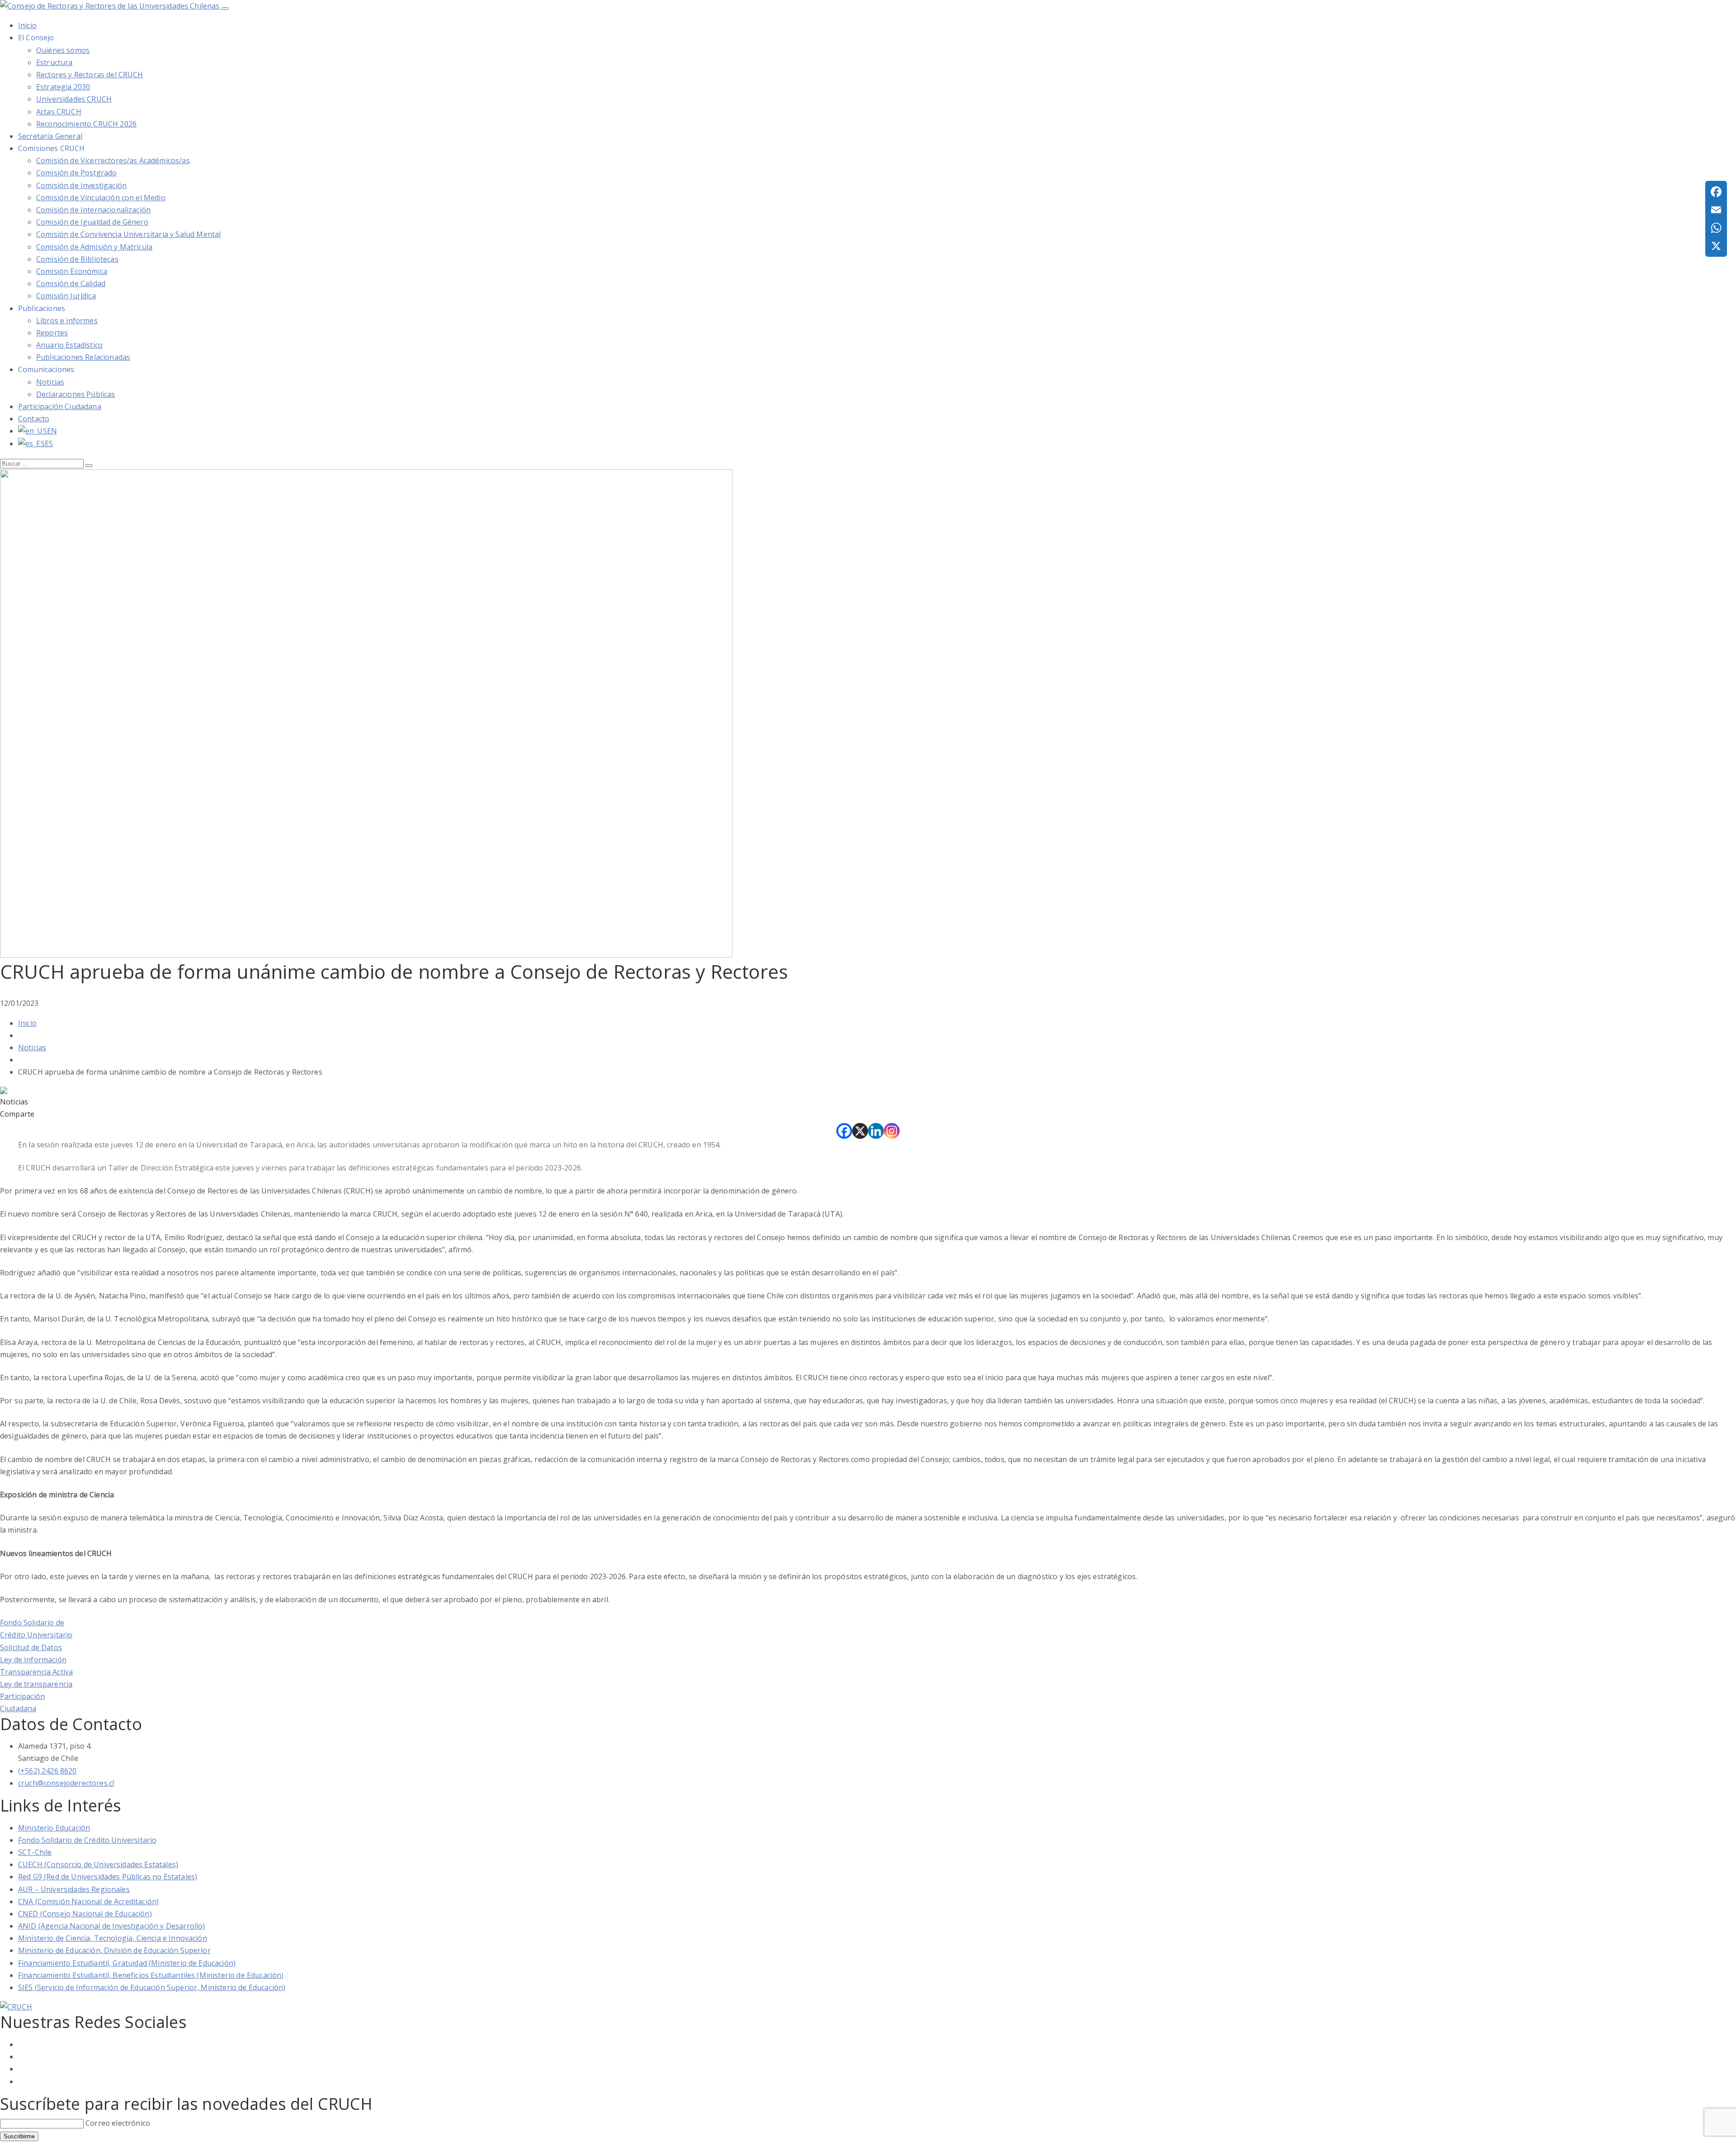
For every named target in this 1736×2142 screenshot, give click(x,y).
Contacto (34, 419)
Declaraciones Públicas (76, 394)
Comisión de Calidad (71, 283)
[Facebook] (844, 1131)
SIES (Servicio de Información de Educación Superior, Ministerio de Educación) (152, 1987)
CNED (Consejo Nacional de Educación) (85, 1914)
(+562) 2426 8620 (47, 1771)
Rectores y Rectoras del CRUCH (90, 75)
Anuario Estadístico (69, 345)
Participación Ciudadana (60, 406)
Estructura (54, 62)
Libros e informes (67, 321)
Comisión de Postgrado (76, 173)
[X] (860, 1131)
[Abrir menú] (225, 9)
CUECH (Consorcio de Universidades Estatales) (98, 1864)
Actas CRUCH (59, 112)
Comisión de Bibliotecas (77, 259)
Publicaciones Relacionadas (83, 357)
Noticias (50, 382)
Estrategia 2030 (63, 87)
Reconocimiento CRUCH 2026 (86, 124)
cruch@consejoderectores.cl (66, 1783)
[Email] (1716, 210)
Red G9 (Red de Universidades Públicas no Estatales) (108, 1877)
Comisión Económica (72, 271)
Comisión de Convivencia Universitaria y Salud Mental (128, 234)
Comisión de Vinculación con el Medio (101, 198)
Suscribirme (19, 2136)
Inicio (27, 1023)
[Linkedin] (876, 1131)
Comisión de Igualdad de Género (92, 222)
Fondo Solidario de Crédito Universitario (87, 1840)
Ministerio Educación (54, 1828)
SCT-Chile (35, 1852)
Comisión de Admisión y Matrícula (94, 247)
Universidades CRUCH (74, 99)
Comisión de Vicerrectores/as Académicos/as (113, 160)
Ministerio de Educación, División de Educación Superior (114, 1950)
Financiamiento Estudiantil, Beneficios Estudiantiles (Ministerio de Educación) (151, 1975)
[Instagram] (892, 1131)
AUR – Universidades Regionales (74, 1889)
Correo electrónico (118, 2123)
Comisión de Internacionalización (93, 210)
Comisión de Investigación (81, 185)
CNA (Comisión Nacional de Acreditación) (88, 1901)
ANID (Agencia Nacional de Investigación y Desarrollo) (111, 1926)
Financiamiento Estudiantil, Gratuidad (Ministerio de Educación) (127, 1963)
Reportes (52, 333)
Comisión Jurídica (66, 296)
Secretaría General (50, 136)
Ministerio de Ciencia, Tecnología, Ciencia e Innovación (113, 1938)
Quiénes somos (63, 50)
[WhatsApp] (1716, 228)
